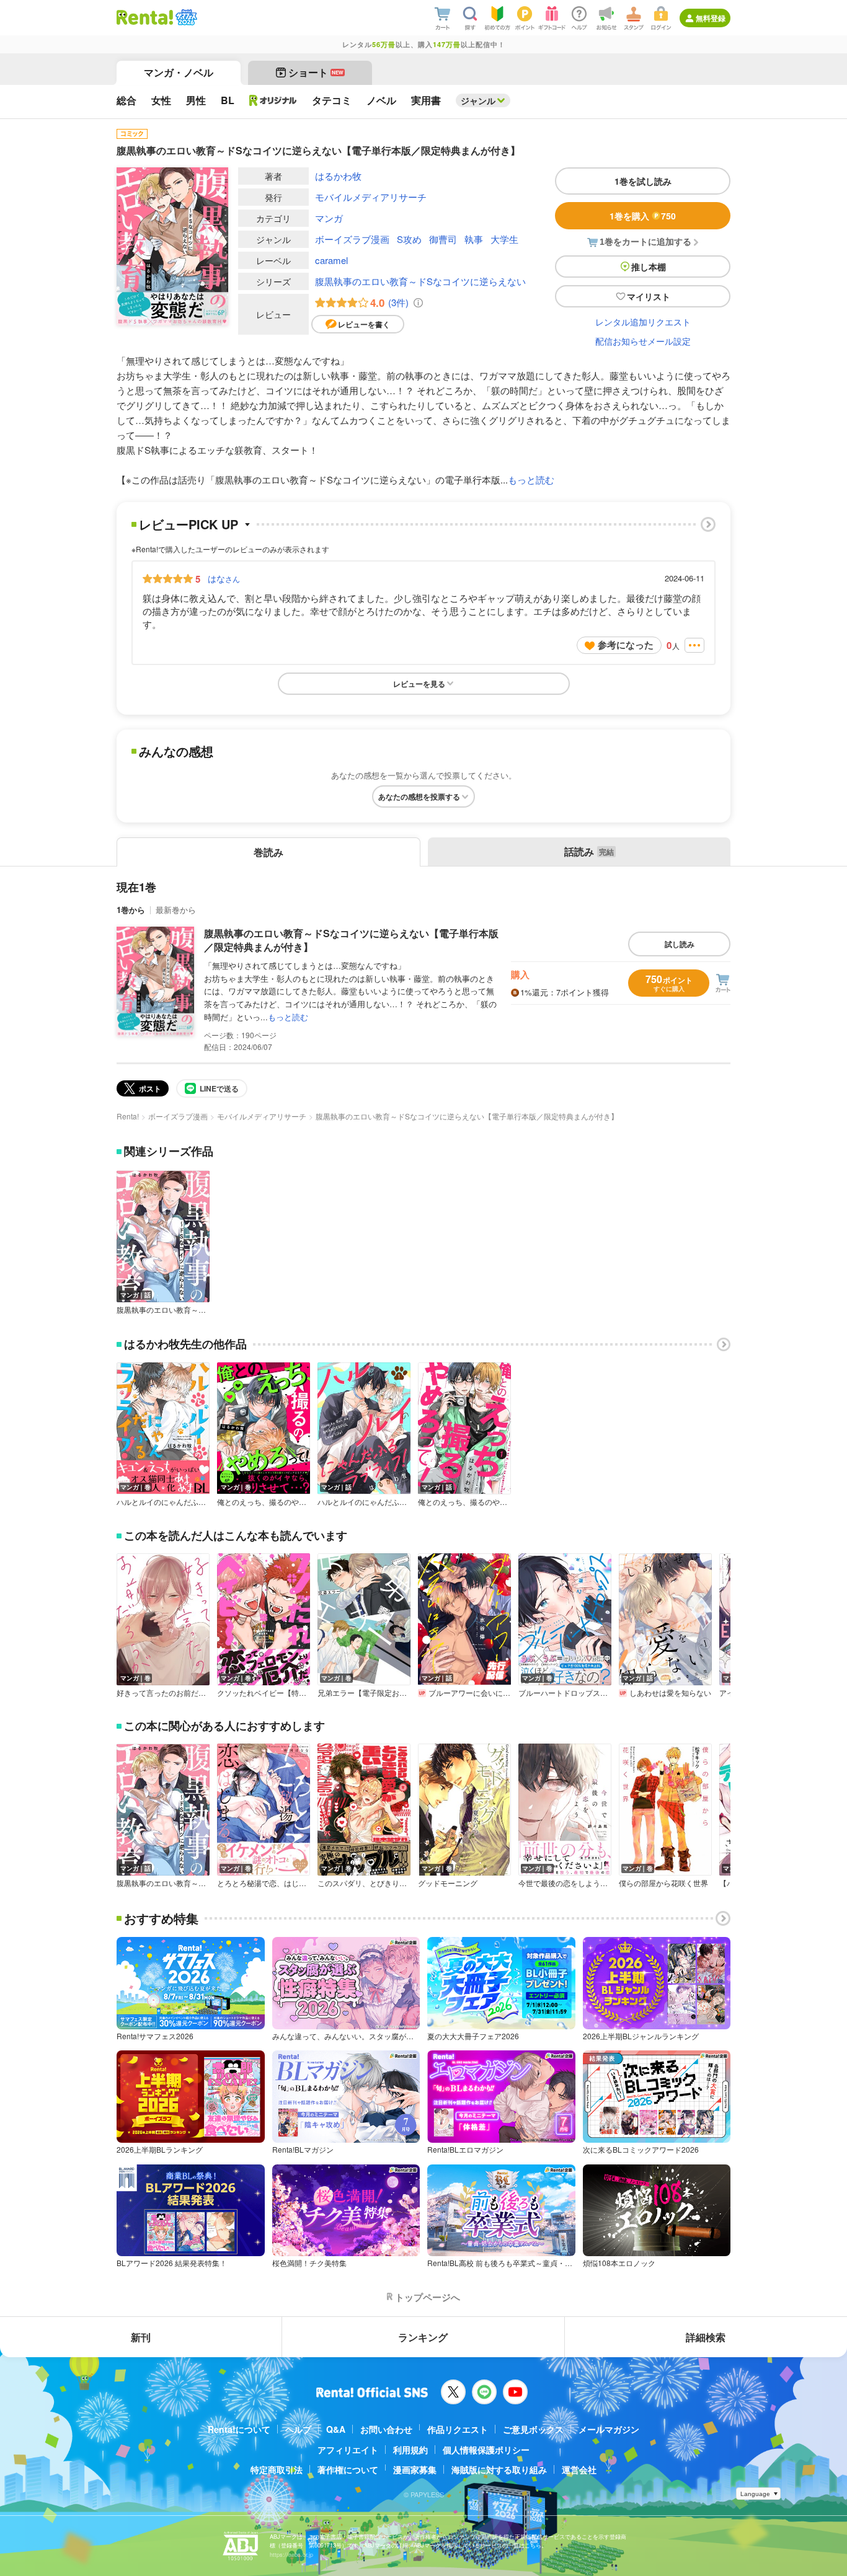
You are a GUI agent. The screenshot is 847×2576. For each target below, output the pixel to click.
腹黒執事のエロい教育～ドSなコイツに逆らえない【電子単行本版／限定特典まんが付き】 (351, 940)
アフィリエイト (348, 2450)
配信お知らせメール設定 (643, 341)
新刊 (141, 2337)
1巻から (131, 910)
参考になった (626, 645)
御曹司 (443, 239)
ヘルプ (298, 2429)
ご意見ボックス (533, 2429)
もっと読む (531, 479)
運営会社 (579, 2469)
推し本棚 (649, 267)
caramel (331, 260)
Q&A (336, 2429)
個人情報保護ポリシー (486, 2450)
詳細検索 (706, 2337)
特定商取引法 (277, 2469)
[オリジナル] (273, 100)
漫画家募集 (415, 2469)
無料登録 (711, 18)
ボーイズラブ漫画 (352, 239)
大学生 (504, 239)
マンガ (329, 218)
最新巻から (176, 910)
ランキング (423, 2337)
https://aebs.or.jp (291, 2555)
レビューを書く (364, 324)
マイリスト (649, 296)
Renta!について (239, 2429)
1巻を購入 (643, 216)
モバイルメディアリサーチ (371, 197)
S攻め (409, 239)
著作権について (348, 2469)
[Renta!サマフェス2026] (185, 17)
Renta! (128, 1116)
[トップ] (145, 17)
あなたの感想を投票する (419, 796)
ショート (316, 72)
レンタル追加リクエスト (643, 322)
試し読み (680, 944)
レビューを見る (419, 684)
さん (224, 578)
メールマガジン (609, 2429)
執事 (474, 239)
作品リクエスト (458, 2429)
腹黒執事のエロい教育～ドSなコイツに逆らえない (420, 281)
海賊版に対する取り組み (499, 2469)
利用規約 (410, 2450)
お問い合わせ (386, 2429)
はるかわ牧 (338, 176)
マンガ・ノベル (179, 72)
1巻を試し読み (643, 181)
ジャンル (478, 100)
